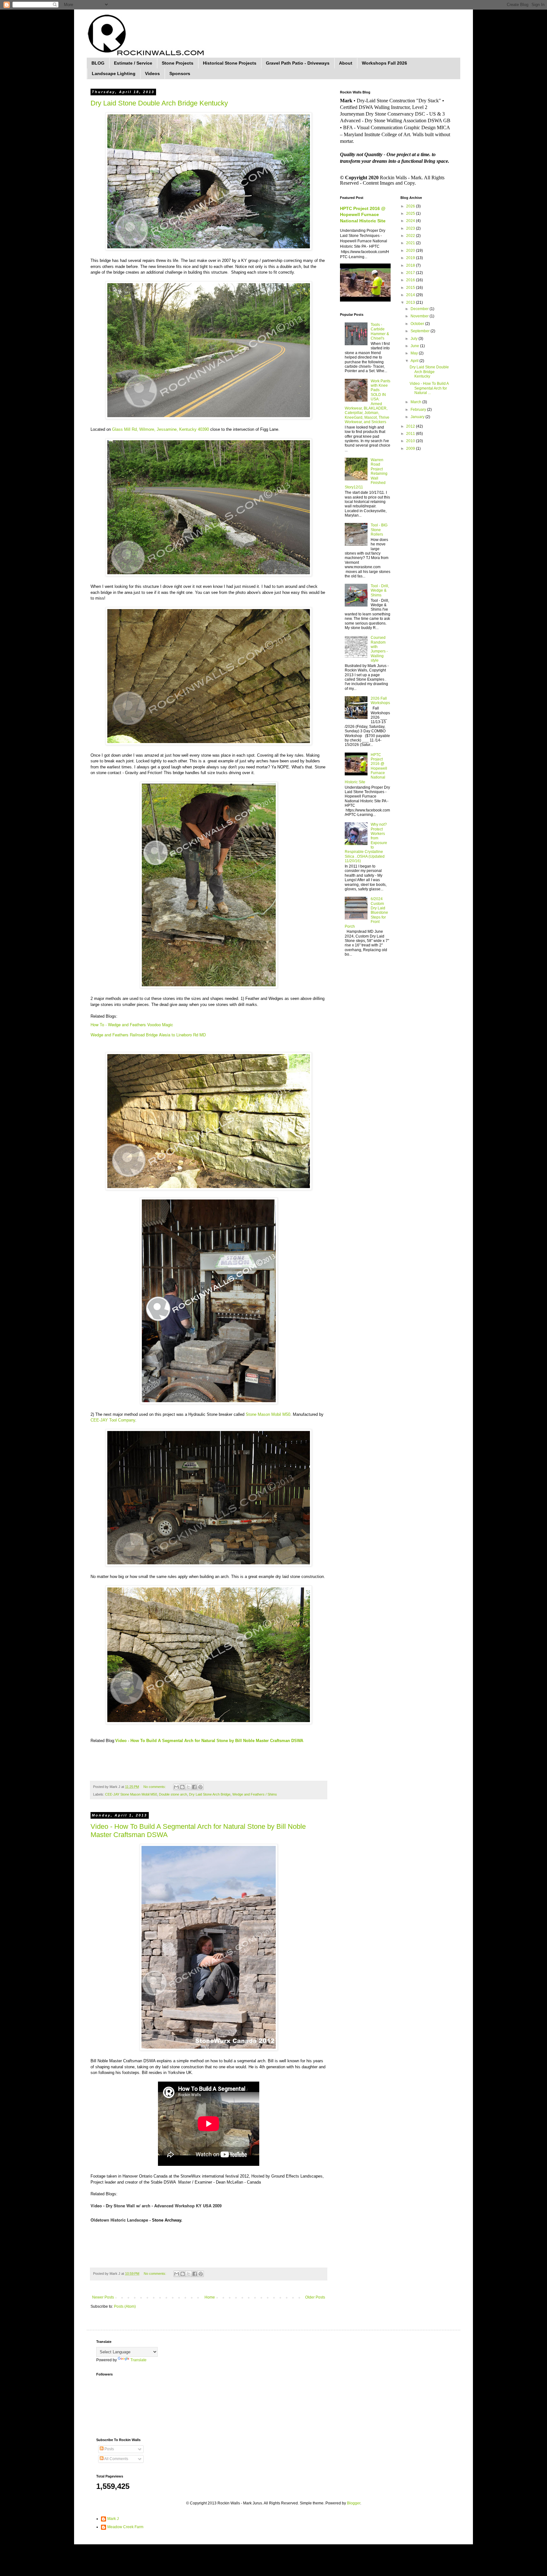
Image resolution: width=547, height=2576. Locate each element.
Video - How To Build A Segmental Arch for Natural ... (429, 388)
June (415, 346)
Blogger (354, 2503)
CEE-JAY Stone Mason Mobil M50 (131, 1794)
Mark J (113, 2519)
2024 (411, 221)
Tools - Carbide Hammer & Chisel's (380, 331)
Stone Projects (178, 63)
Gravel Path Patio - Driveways (298, 63)
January (418, 417)
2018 (411, 265)
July (415, 339)
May (415, 353)
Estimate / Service (133, 63)
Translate (138, 2360)
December (420, 309)
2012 (411, 426)
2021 (411, 243)
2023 (411, 228)
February (419, 410)
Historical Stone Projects (230, 63)
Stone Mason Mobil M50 (268, 1414)
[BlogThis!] (182, 1787)
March (416, 402)
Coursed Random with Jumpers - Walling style (379, 649)
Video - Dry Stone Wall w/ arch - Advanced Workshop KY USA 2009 (156, 2206)
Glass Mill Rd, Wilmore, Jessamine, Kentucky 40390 (160, 429)
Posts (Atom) (125, 2306)
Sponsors (180, 73)
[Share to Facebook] (194, 1787)
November (420, 316)
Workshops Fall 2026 (384, 63)
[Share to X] (188, 1787)
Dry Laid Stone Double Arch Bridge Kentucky (159, 103)
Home (210, 2297)
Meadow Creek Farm (125, 2527)
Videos (152, 73)
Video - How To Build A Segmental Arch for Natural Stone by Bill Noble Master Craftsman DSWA (209, 1741)
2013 (411, 302)
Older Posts (315, 2297)
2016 (411, 280)
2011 (411, 434)
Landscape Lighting (114, 73)
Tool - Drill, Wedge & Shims (380, 591)
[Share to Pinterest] (200, 1787)
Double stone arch (173, 1794)
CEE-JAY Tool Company (113, 1420)
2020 (411, 251)
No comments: (155, 1787)
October (418, 324)
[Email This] (176, 1787)
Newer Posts (103, 2297)
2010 (411, 441)
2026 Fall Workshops (380, 701)
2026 (411, 206)
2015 (411, 288)
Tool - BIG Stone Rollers (379, 530)
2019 (411, 258)
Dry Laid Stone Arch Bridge (210, 1794)
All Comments (116, 2459)
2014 (411, 295)
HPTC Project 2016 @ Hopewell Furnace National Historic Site (363, 215)
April (415, 361)
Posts (109, 2449)
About (346, 63)
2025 (411, 213)
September (421, 331)
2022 (411, 236)
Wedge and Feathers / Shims (255, 1794)
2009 (411, 448)
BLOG (98, 63)
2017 (411, 273)
